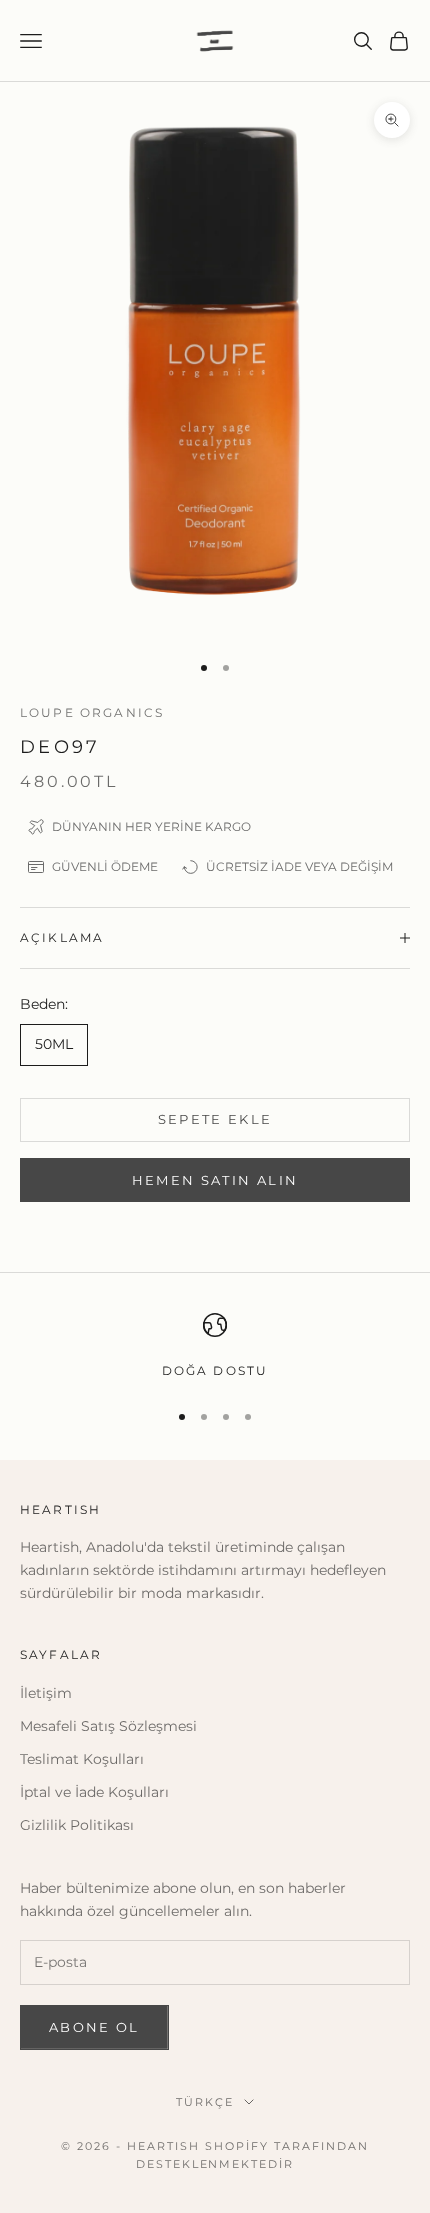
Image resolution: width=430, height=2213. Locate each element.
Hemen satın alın (215, 1180)
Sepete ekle (215, 1119)
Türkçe (205, 2102)
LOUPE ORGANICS (92, 712)
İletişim (46, 1693)
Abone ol (94, 2027)
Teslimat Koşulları (82, 1759)
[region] (215, 1347)
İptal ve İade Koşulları (94, 1792)
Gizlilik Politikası (77, 1825)
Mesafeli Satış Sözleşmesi (108, 1726)
